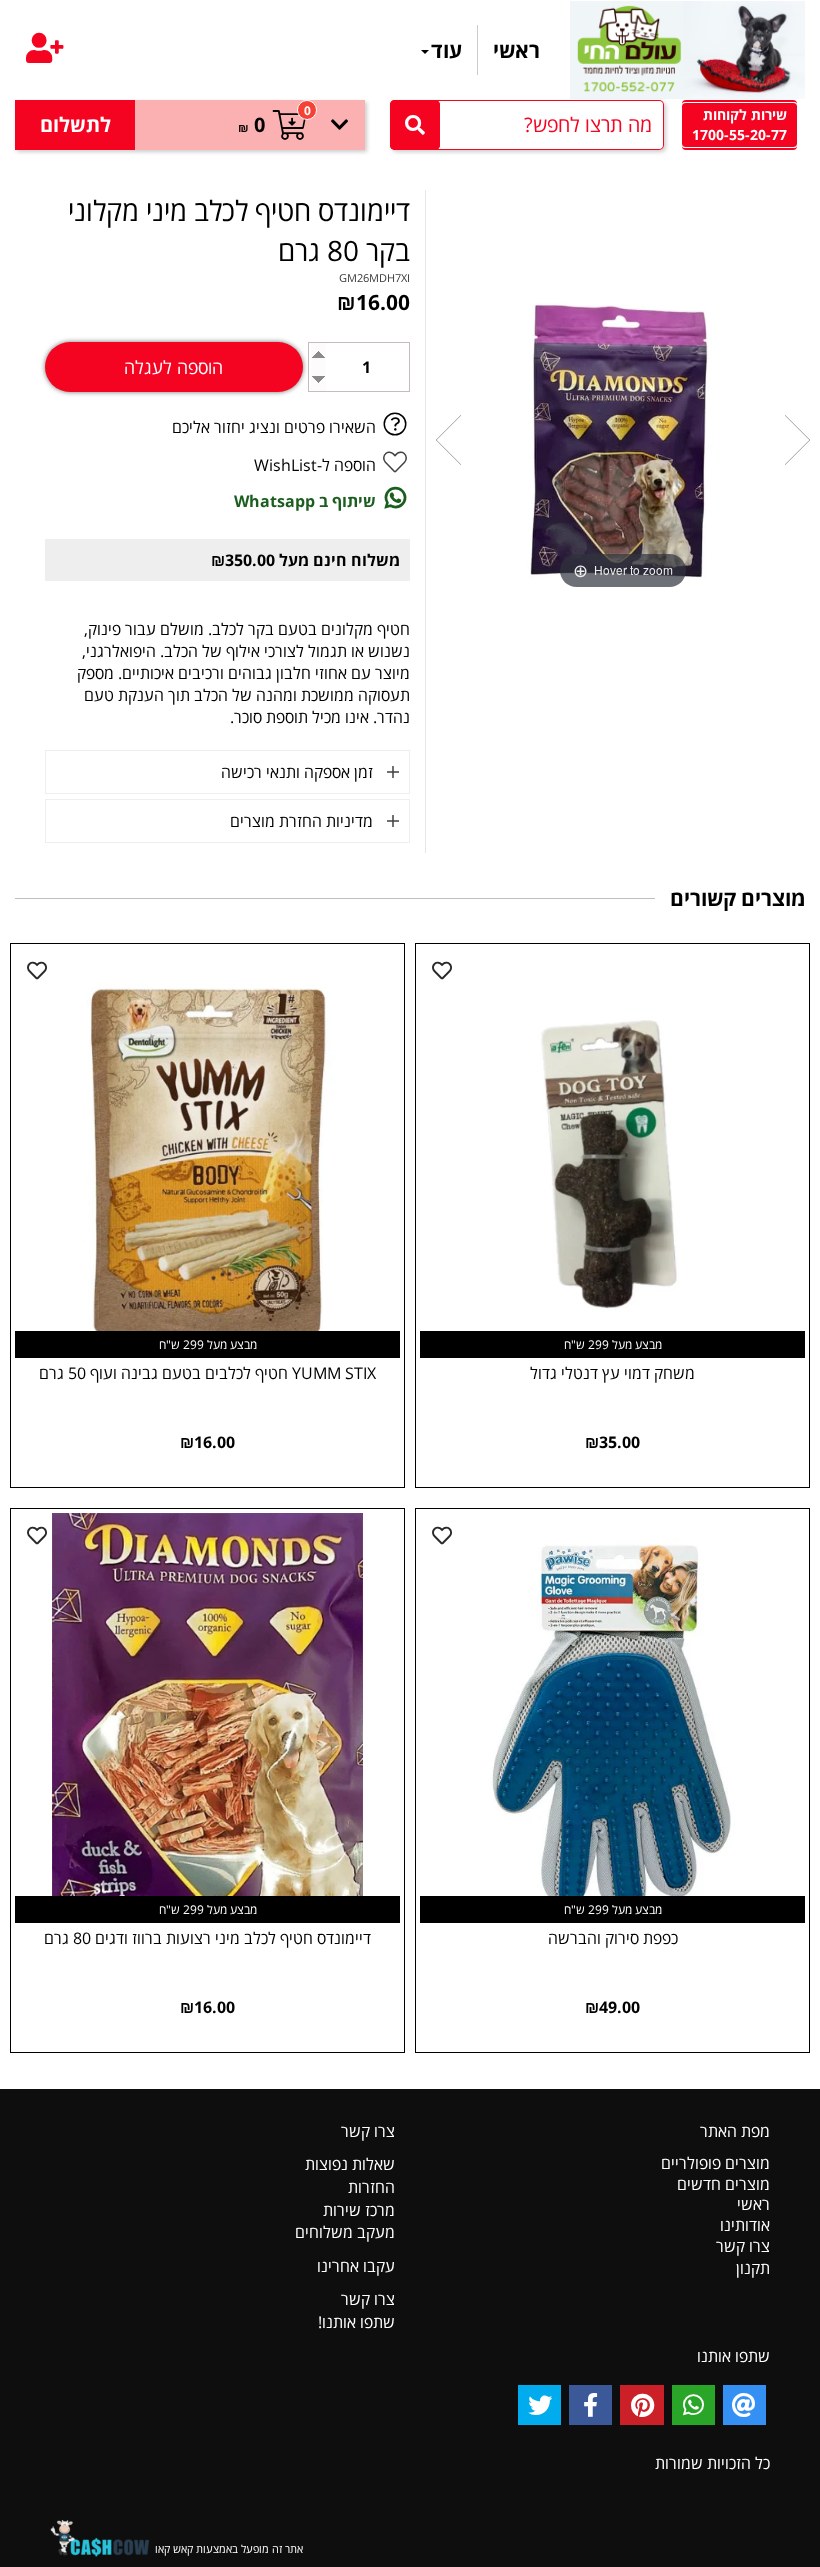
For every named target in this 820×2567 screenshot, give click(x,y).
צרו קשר (743, 2246)
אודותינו (745, 2225)
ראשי (516, 50)
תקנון (753, 2268)
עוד (446, 50)
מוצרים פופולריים (715, 2163)
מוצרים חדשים (723, 2184)
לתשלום (75, 124)
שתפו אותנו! (356, 2322)
